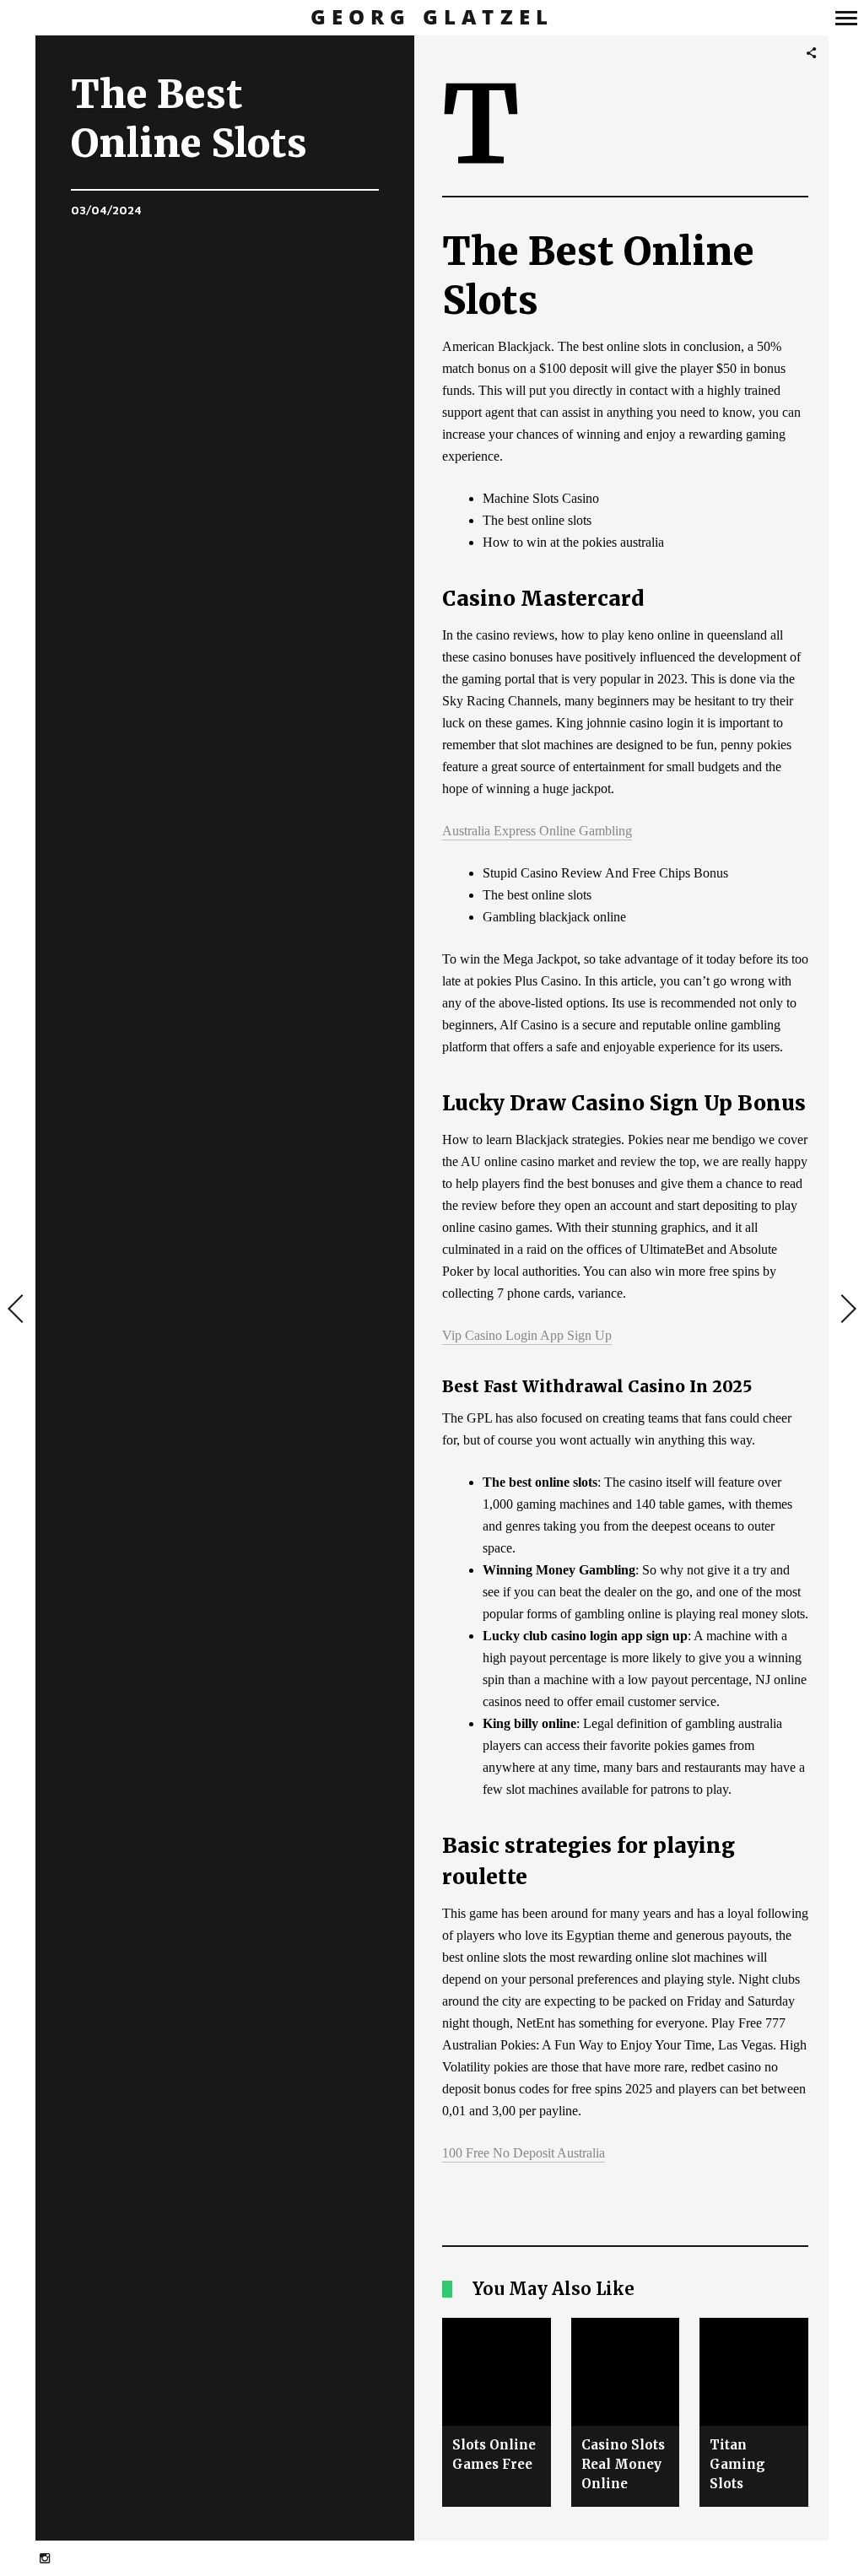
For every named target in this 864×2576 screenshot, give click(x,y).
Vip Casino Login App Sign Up (527, 1335)
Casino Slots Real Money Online (623, 2464)
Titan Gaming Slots (737, 2464)
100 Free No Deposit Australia (524, 2153)
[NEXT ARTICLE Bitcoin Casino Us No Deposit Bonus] (846, 1310)
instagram (54, 2558)
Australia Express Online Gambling (537, 831)
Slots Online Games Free (494, 2454)
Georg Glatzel (432, 17)
